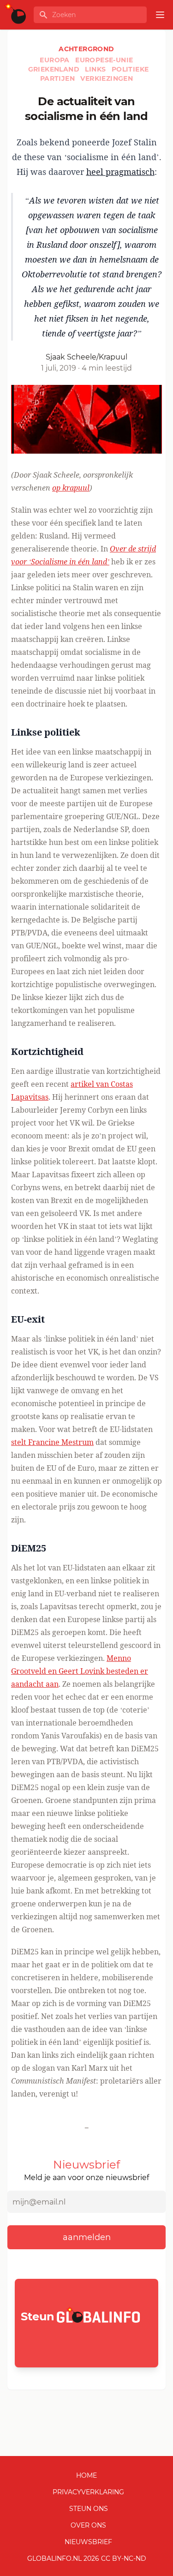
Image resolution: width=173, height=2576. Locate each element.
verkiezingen (107, 78)
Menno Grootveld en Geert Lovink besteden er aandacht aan (80, 1671)
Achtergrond (86, 49)
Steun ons (89, 2509)
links (96, 69)
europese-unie (104, 60)
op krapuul (71, 488)
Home (86, 2475)
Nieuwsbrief (88, 2542)
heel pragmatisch (120, 172)
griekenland (55, 69)
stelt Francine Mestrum (52, 1442)
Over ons (88, 2525)
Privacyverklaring (88, 2492)
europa (56, 60)
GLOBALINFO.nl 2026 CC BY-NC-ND (87, 2558)
